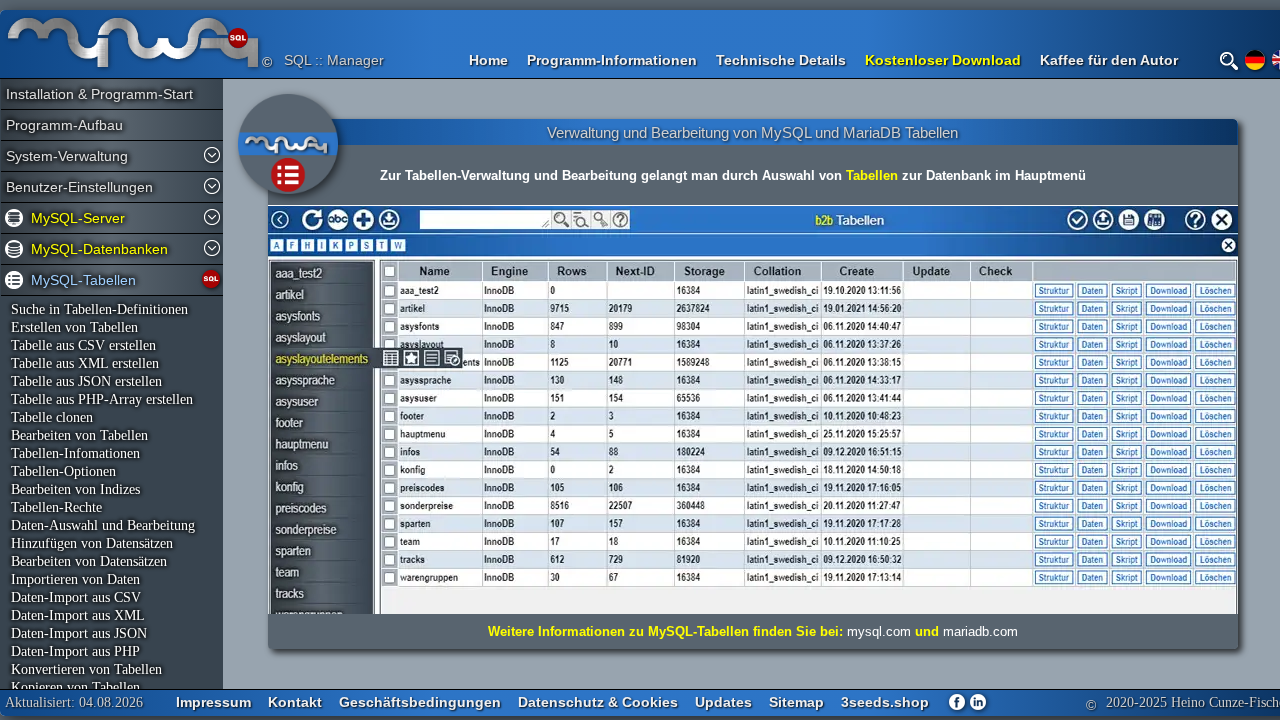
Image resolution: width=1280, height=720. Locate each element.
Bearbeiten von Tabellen (79, 435)
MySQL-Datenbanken (99, 249)
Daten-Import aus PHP (75, 651)
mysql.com (879, 631)
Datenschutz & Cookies (598, 702)
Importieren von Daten (75, 579)
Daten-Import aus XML (78, 615)
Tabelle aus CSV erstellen (83, 345)
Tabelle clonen (52, 417)
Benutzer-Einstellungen (79, 187)
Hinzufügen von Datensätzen (92, 543)
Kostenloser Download (943, 60)
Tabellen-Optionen (63, 471)
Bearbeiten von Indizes (75, 489)
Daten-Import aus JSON (79, 633)
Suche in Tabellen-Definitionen (99, 309)
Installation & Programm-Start (91, 94)
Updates (723, 702)
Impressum (213, 702)
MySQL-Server (78, 218)
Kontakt (295, 702)
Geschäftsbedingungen (420, 702)
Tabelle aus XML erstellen (85, 363)
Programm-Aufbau (64, 125)
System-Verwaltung (67, 156)
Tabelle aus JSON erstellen (86, 381)
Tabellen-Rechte (56, 507)
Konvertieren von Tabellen (86, 669)
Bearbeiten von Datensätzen (89, 561)
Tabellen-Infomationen (75, 453)
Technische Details (781, 60)
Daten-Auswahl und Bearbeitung (103, 525)
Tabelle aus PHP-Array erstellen (102, 399)
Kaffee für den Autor (1109, 60)
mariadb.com (980, 631)
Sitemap (796, 702)
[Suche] (1229, 61)
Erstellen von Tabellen (74, 327)
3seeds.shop (885, 702)
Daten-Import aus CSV (76, 597)
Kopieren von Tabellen (75, 687)
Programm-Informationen (612, 60)
